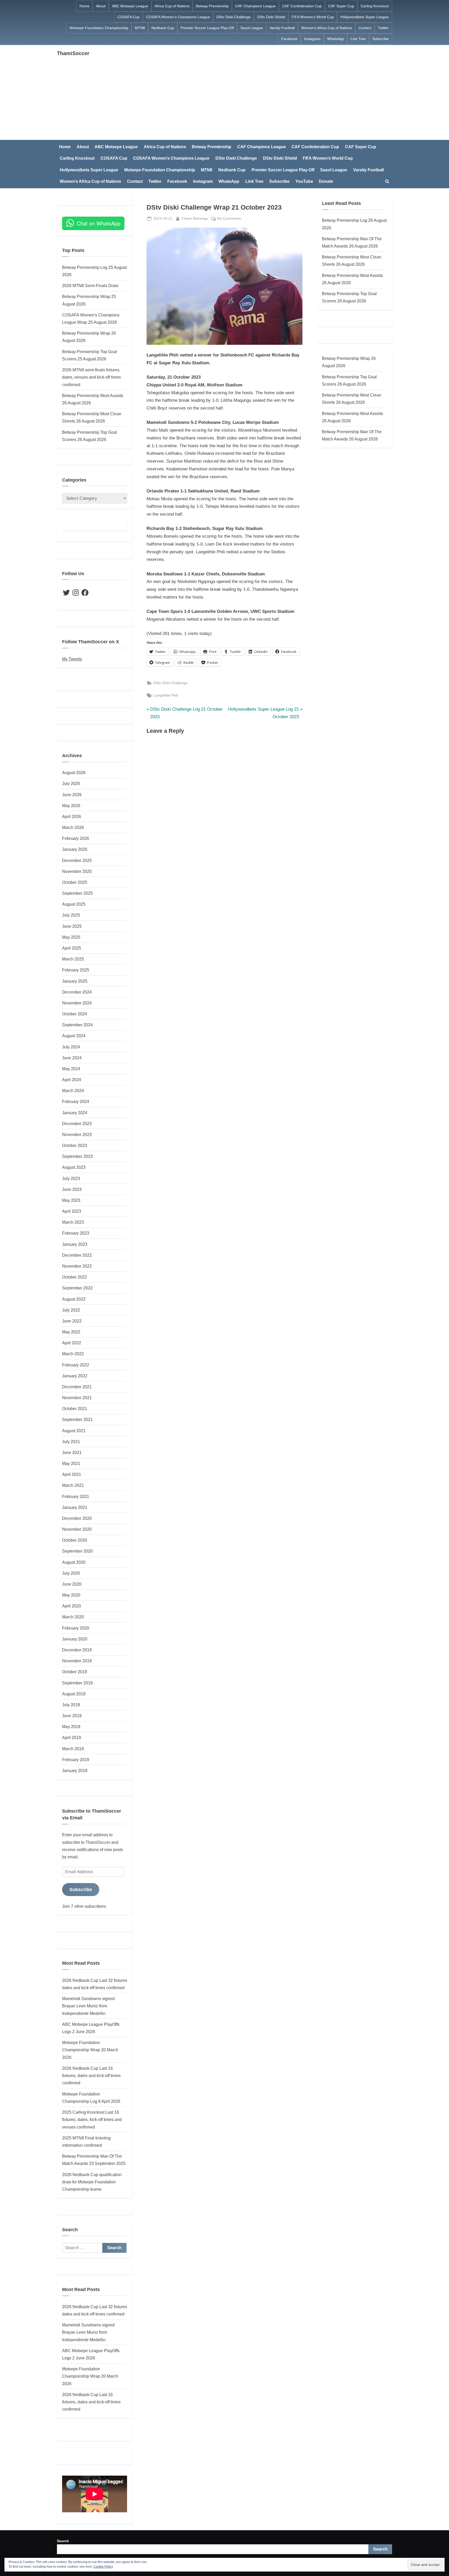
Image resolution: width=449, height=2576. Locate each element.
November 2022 (77, 1266)
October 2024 (75, 1014)
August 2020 (74, 1562)
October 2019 (75, 1672)
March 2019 (73, 1749)
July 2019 (71, 1705)
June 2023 (72, 1189)
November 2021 (77, 1398)
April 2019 (72, 1737)
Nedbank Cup (163, 28)
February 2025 (76, 970)
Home (84, 6)
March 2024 (73, 1091)
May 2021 (71, 1463)
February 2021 (76, 1496)
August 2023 (74, 1167)
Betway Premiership (212, 6)
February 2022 (76, 1365)
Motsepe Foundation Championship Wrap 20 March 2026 (90, 2050)
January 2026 (75, 849)
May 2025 (71, 937)
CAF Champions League (255, 6)
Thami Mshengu (195, 218)
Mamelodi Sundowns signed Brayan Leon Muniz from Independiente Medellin (88, 2006)
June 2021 (72, 1452)
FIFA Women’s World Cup (313, 17)
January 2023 (75, 1244)
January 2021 (75, 1507)
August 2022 (74, 1299)
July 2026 (71, 783)
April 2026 (72, 816)
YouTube (304, 181)
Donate (326, 181)
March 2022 (73, 1354)
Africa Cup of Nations (172, 6)
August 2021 (74, 1431)
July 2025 (71, 915)
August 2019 (74, 1694)
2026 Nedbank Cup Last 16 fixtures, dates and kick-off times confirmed (91, 2076)
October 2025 (75, 882)
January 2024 (75, 1113)
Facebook (289, 39)
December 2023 (77, 1124)
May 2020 (71, 1595)
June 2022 (72, 1321)
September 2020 (77, 1551)
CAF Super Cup (341, 6)
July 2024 (71, 1047)
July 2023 (71, 1178)
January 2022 (75, 1376)
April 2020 (72, 1606)
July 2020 (71, 1573)
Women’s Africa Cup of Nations (327, 28)
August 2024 (74, 1036)
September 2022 (77, 1288)
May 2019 (71, 1727)
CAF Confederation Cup (302, 6)
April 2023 (72, 1211)
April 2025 (72, 948)
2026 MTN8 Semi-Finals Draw (90, 285)
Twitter (383, 28)
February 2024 (76, 1101)
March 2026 (73, 827)
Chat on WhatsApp (98, 223)
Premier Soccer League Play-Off (207, 28)
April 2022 (72, 1343)
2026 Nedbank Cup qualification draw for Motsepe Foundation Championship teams (92, 2182)
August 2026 (74, 773)
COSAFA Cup (128, 17)
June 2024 (72, 1058)
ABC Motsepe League (130, 6)
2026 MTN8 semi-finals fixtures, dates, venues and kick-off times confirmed (91, 377)
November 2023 (77, 1134)
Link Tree (358, 39)
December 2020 (77, 1518)
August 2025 (74, 904)
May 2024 (71, 1069)
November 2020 (77, 1529)
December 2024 (77, 992)
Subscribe (381, 39)
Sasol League (252, 28)
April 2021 (72, 1474)
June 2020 (72, 1584)
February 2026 (76, 838)
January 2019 (75, 1770)
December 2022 (77, 1255)
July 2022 (71, 1310)
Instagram (312, 39)
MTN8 (140, 28)
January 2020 (75, 1639)
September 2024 (77, 1025)
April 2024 (72, 1080)
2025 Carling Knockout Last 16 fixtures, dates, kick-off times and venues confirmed (92, 2120)
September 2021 (77, 1419)
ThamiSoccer (73, 53)
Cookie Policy (103, 2567)
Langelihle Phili (166, 695)
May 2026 (71, 806)
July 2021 (71, 1442)
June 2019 (72, 1716)
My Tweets (72, 659)
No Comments (229, 219)
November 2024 (77, 1003)
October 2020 (75, 1540)
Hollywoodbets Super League (365, 17)
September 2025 (77, 893)
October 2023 (75, 1145)
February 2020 (76, 1628)
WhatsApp (336, 39)
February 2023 (76, 1233)
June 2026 (72, 795)
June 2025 (72, 926)
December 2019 (77, 1650)
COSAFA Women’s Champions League (178, 17)
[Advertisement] (224, 96)
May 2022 (71, 1332)
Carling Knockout (375, 6)
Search (63, 2541)
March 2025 (73, 959)
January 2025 (75, 981)
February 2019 (76, 1760)
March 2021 (73, 1485)
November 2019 (77, 1661)
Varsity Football (282, 28)
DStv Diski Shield (271, 17)
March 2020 (73, 1617)
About (101, 6)
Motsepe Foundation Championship (99, 28)
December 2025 (77, 860)
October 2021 (75, 1409)
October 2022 (75, 1277)
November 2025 (77, 871)
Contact (365, 28)
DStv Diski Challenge (234, 17)
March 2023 (73, 1222)
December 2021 (77, 1387)
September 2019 (77, 1683)
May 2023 (71, 1200)
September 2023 (77, 1156)
